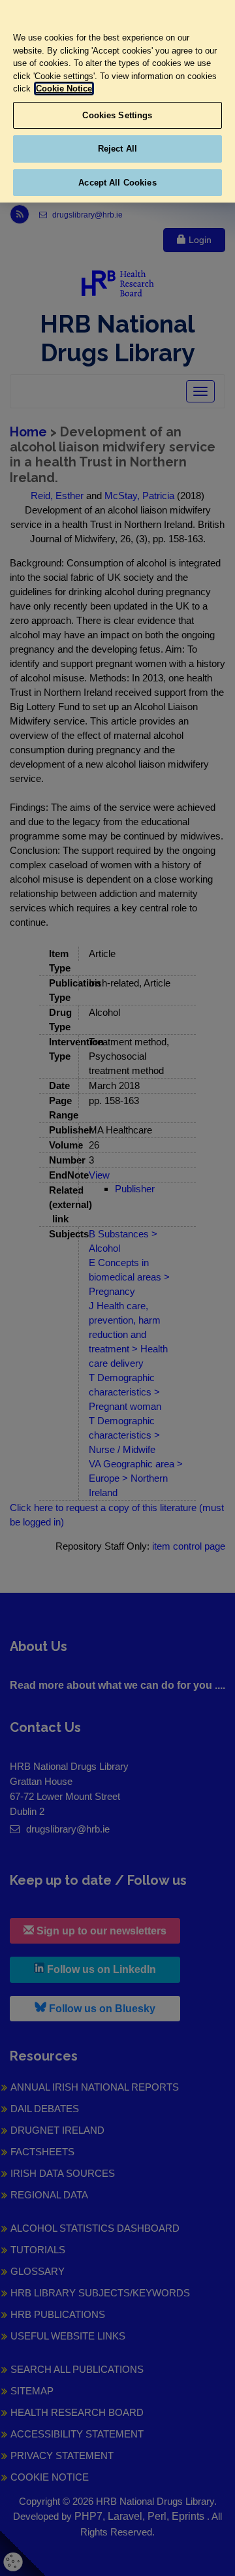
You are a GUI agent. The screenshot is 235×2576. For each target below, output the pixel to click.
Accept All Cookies (117, 183)
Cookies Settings (117, 115)
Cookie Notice (64, 89)
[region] (117, 101)
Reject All (117, 149)
